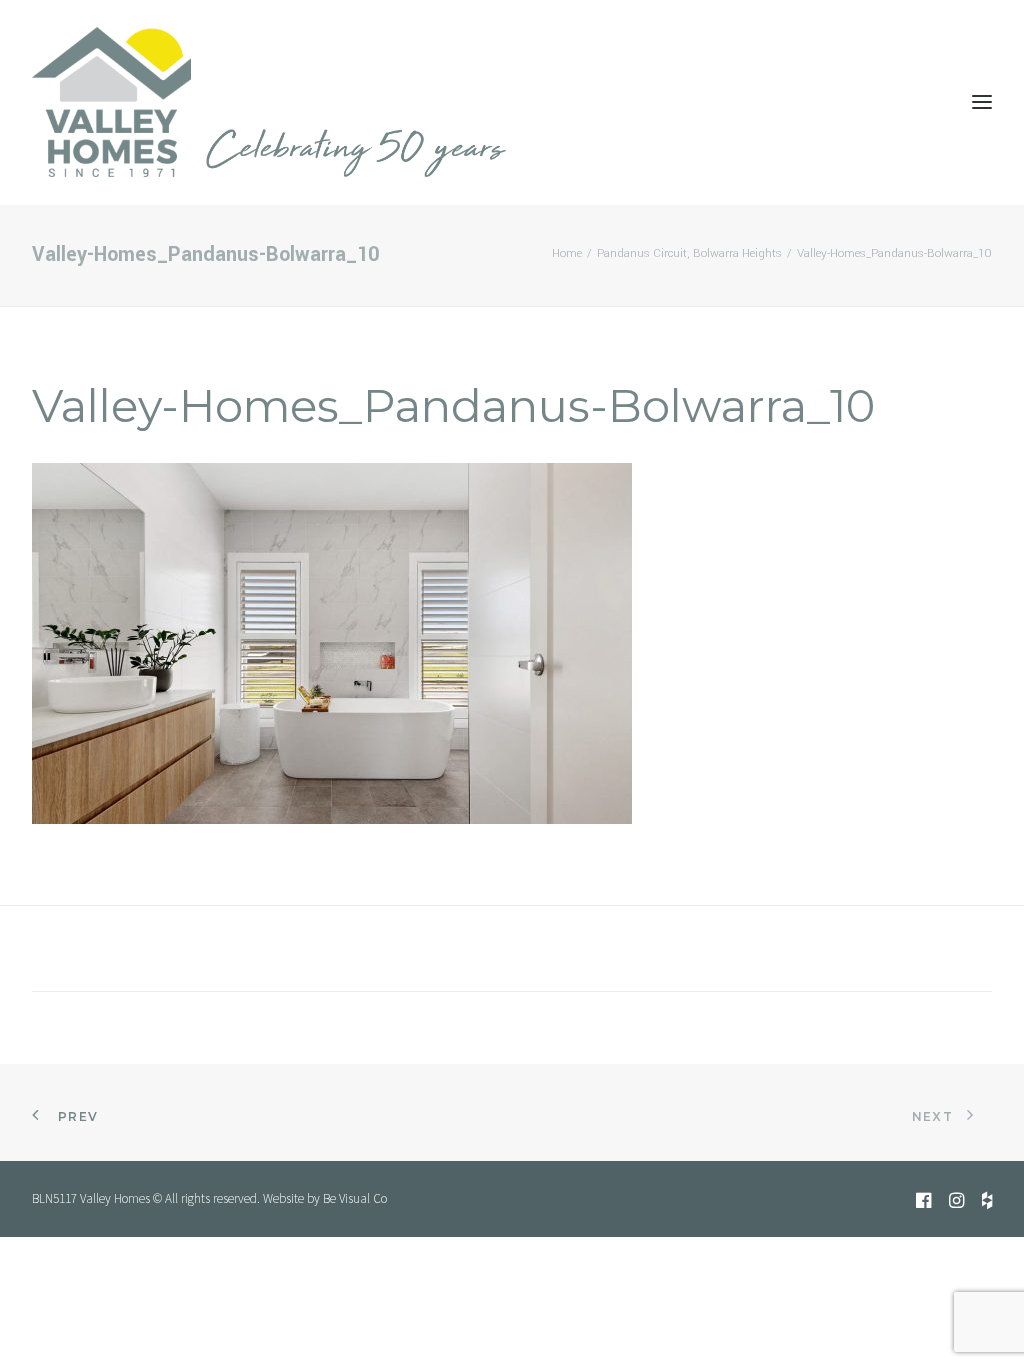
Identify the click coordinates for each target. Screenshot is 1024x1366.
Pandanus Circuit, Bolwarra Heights (689, 253)
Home (567, 253)
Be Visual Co (355, 1198)
